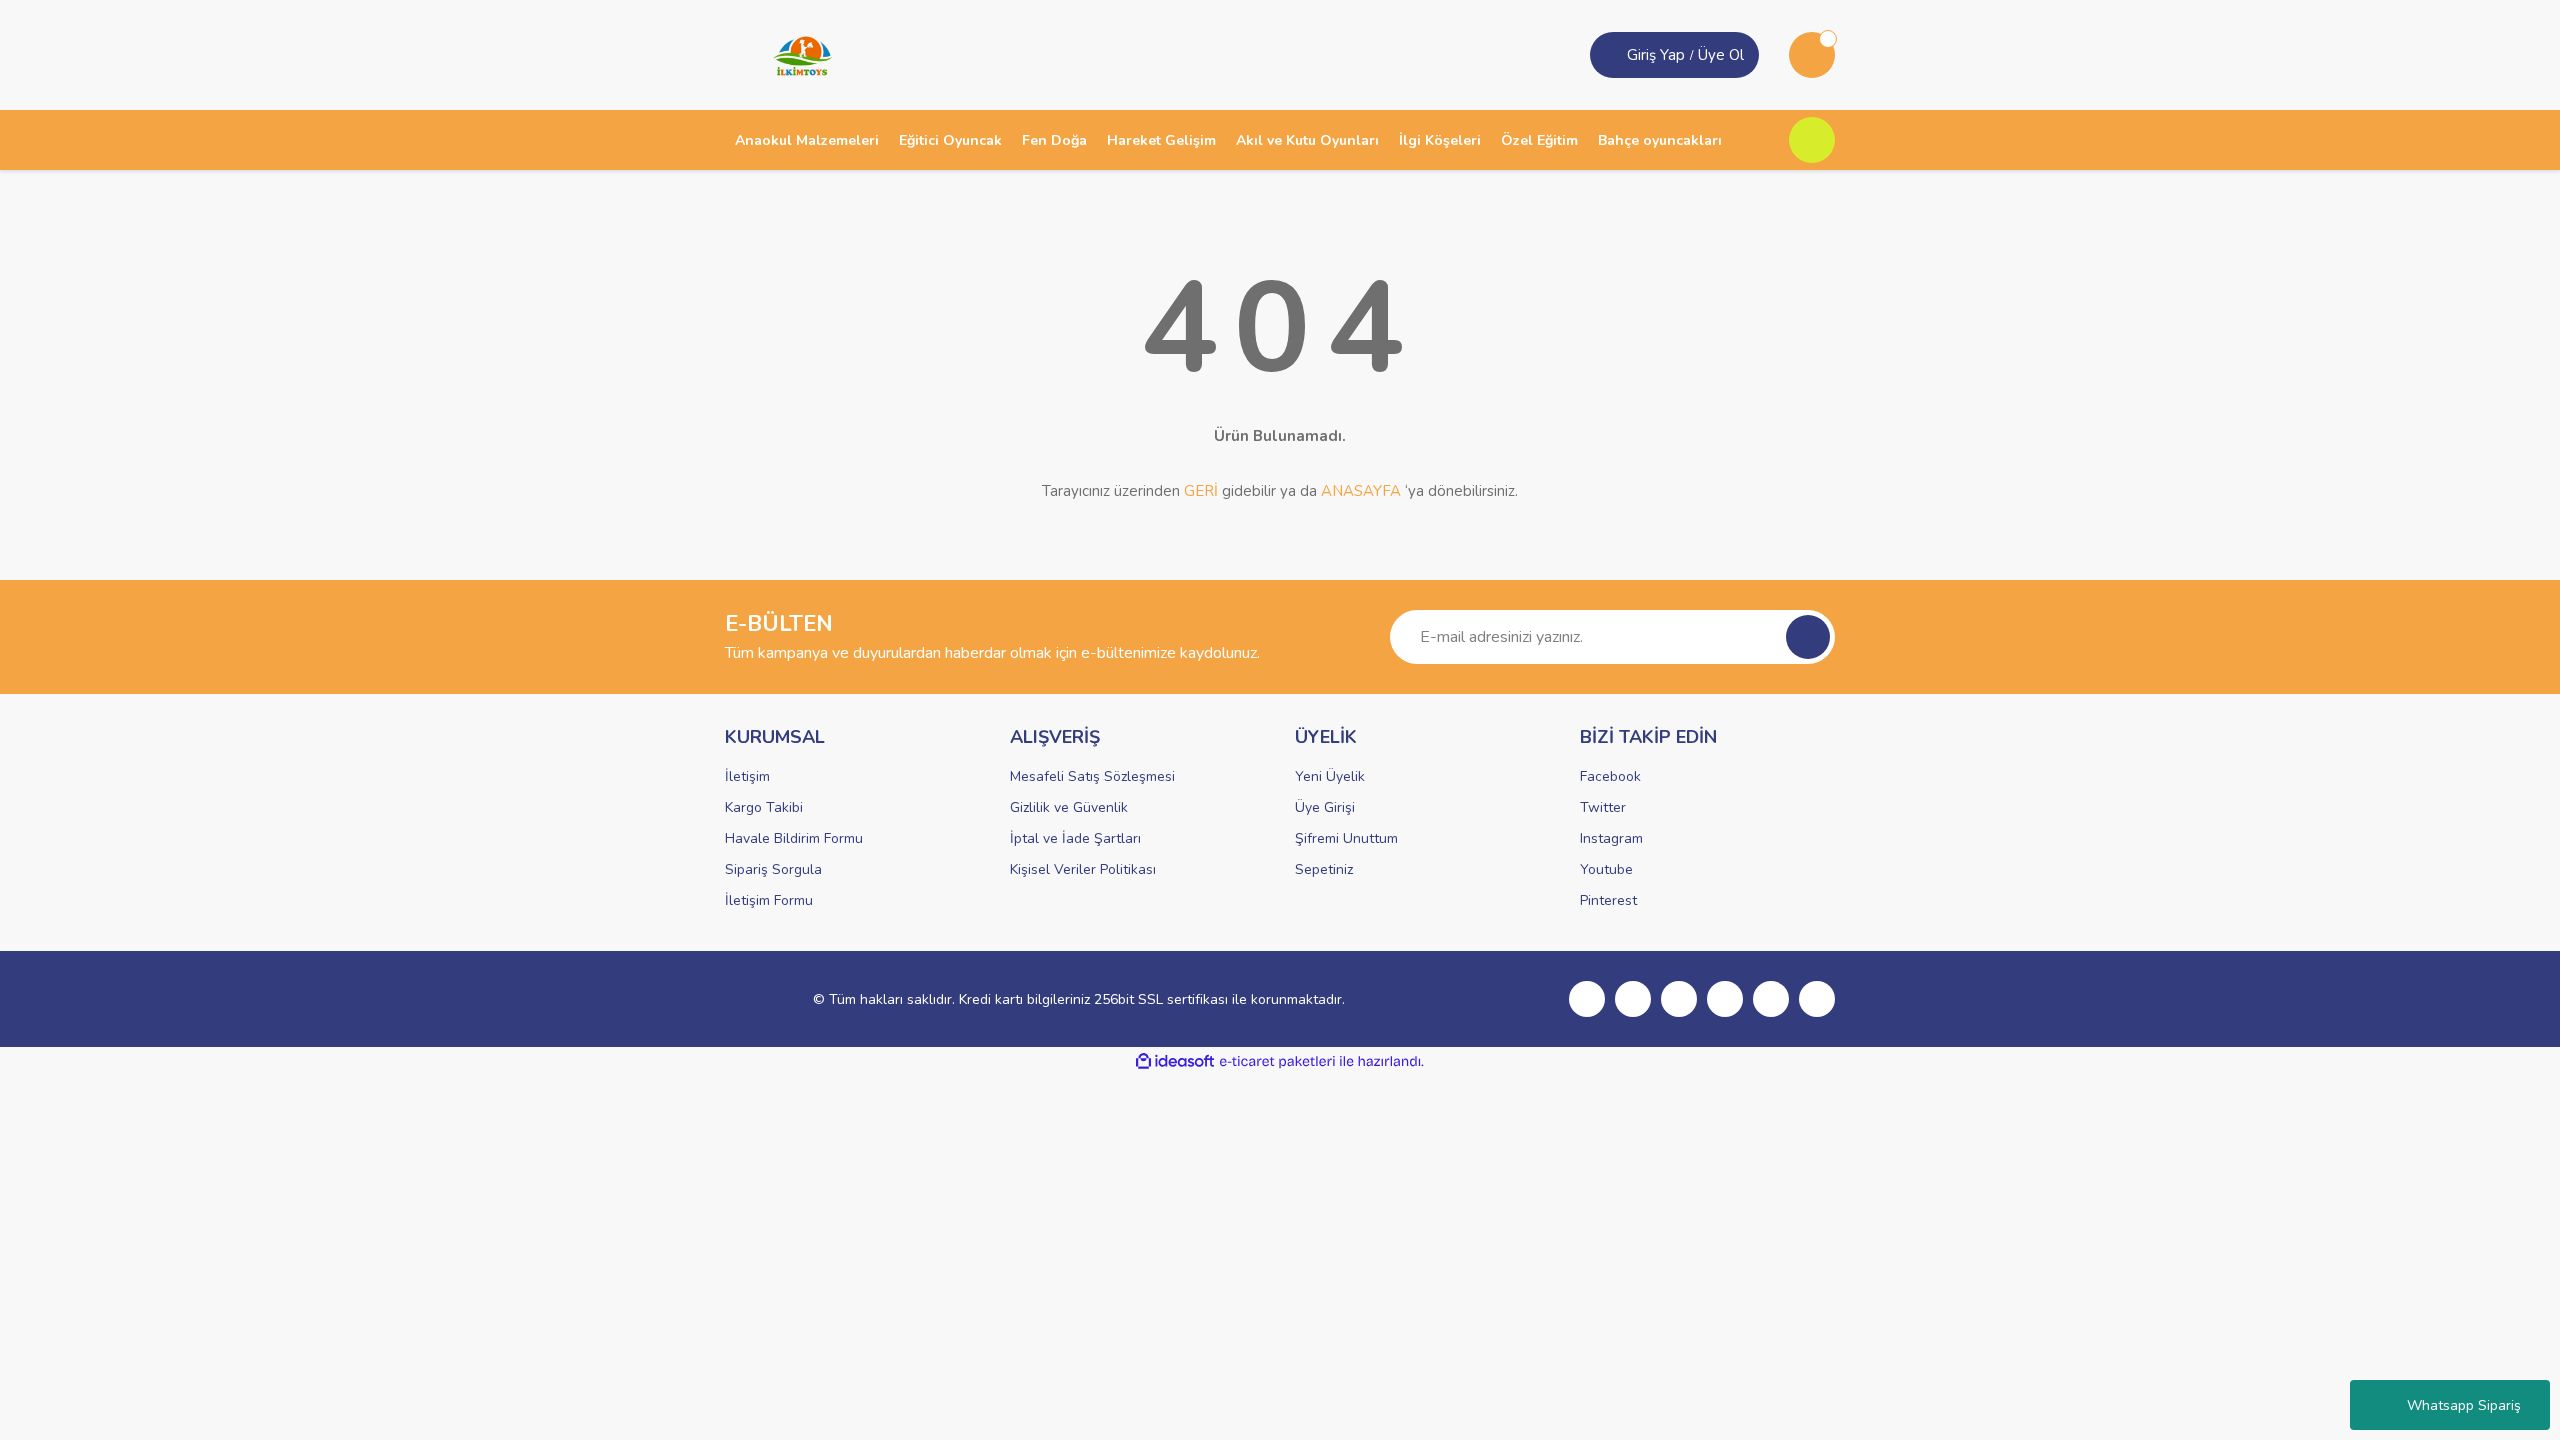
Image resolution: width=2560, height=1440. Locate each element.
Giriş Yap (1656, 55)
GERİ (1201, 491)
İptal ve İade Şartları (1075, 838)
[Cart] (1812, 55)
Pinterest (1608, 900)
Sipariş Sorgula (773, 869)
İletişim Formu (769, 900)
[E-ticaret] (1277, 1062)
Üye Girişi (1325, 807)
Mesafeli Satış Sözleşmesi (1092, 776)
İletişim (747, 776)
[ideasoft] (1175, 1061)
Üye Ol (1721, 55)
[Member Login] (1611, 55)
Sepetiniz (1324, 869)
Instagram (1611, 838)
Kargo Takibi (764, 807)
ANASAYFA (1361, 491)
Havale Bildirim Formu (794, 838)
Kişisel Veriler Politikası (1083, 869)
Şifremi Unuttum (1346, 838)
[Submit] (1808, 637)
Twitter (1603, 807)
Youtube (1606, 869)
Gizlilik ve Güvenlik (1069, 807)
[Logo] (796, 54)
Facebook (1610, 776)
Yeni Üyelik (1330, 776)
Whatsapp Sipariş (2464, 1405)
